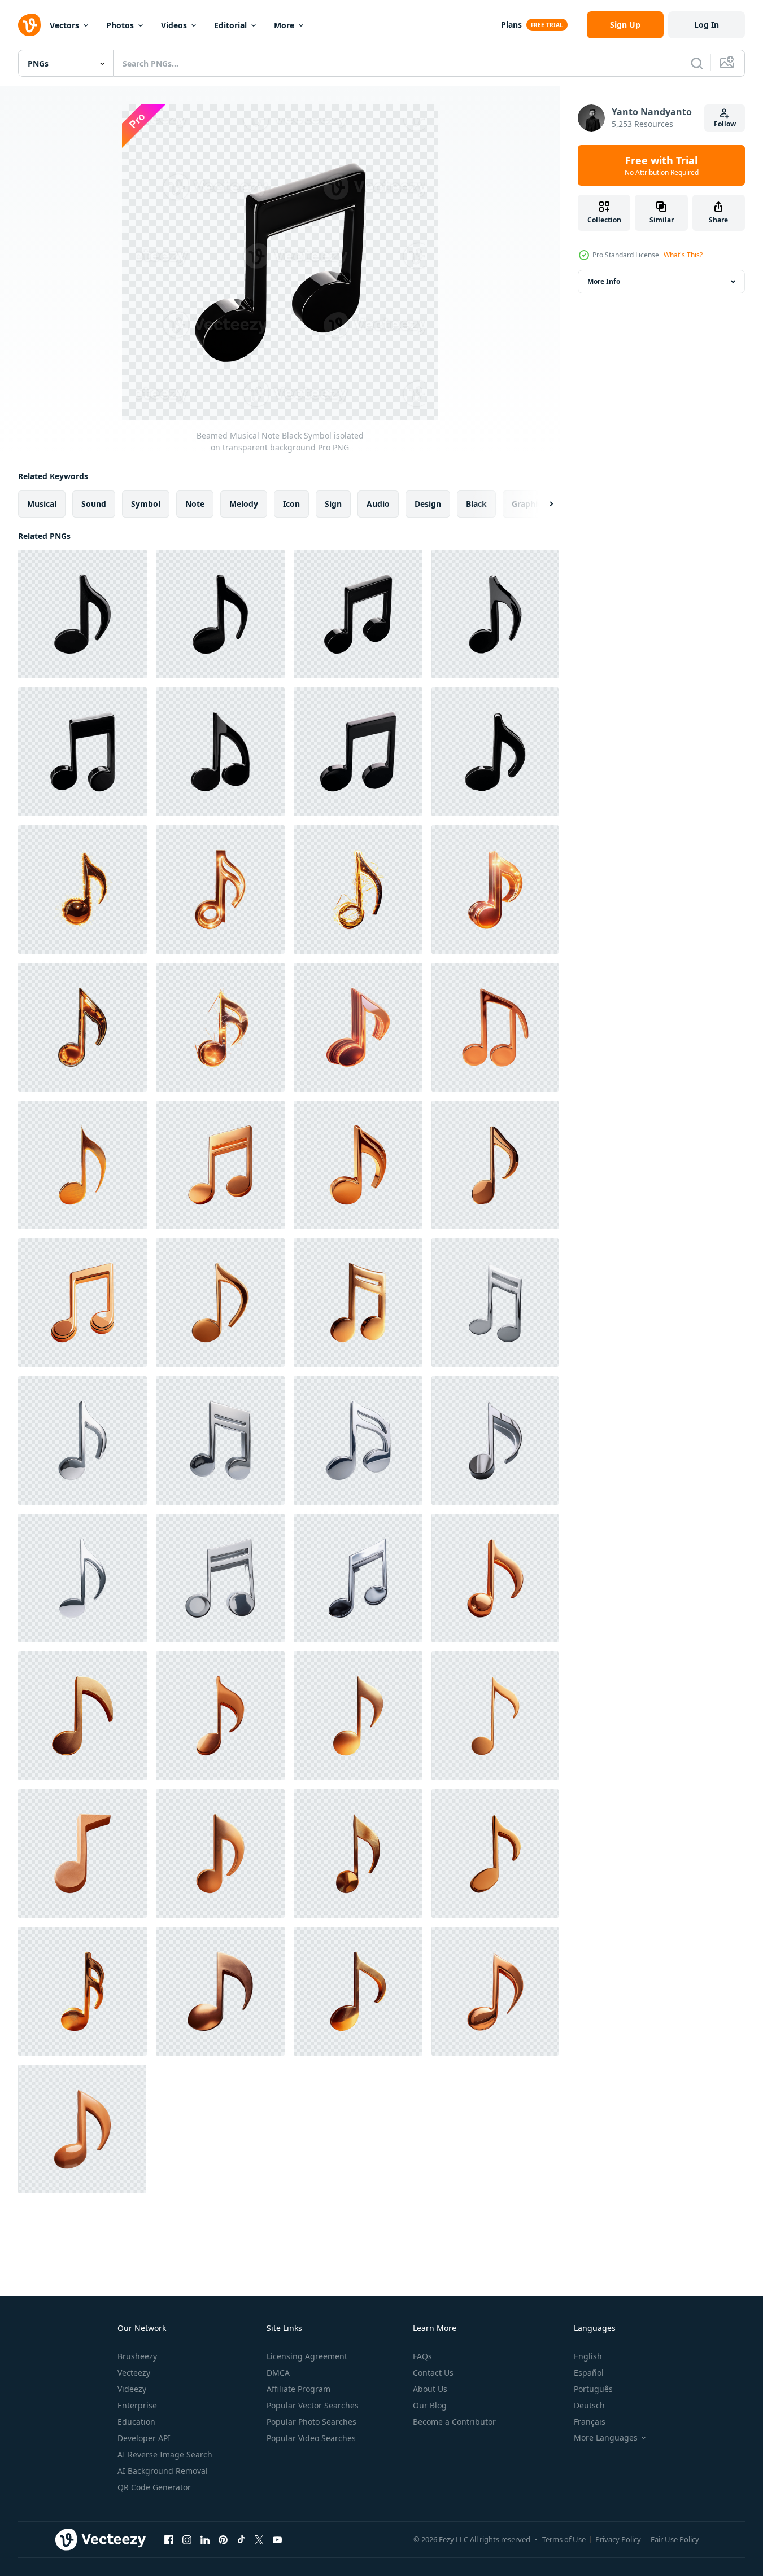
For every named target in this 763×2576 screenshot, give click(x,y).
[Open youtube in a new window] (277, 2539)
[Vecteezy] (29, 25)
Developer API (144, 2438)
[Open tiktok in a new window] (241, 2539)
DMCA (278, 2373)
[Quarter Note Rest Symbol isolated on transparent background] (495, 1578)
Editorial (230, 25)
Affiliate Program (298, 2389)
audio (378, 504)
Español (589, 2373)
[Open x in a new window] (259, 2539)
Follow (725, 124)
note (195, 504)
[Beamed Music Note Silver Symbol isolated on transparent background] (495, 1303)
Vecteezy (134, 2373)
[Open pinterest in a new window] (223, 2539)
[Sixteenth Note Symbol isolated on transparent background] (495, 1027)
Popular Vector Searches (313, 2405)
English (588, 2356)
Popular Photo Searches (311, 2422)
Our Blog (430, 2405)
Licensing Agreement (307, 2356)
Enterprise (137, 2405)
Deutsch (589, 2405)
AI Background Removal (163, 2471)
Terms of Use (564, 2539)
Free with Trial (662, 165)
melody (244, 504)
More (284, 25)
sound (94, 504)
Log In (707, 25)
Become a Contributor (454, 2422)
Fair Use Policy (675, 2539)
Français (590, 2422)
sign (333, 504)
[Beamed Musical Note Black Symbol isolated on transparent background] (82, 614)
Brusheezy (137, 2356)
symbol (146, 504)
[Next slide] (542, 504)
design (428, 504)
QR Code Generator (154, 2487)
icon (291, 504)
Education (136, 2422)
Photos (120, 25)
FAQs (422, 2356)
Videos (174, 25)
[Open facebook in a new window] (169, 2539)
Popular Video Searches (311, 2438)
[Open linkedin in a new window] (205, 2539)
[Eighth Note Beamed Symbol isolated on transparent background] (82, 890)
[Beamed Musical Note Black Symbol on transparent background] (220, 752)
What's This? (683, 255)
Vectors (64, 25)
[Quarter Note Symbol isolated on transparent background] (220, 1716)
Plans (511, 25)
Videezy (132, 2389)
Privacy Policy (618, 2539)
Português (593, 2389)
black (476, 504)
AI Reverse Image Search (165, 2454)
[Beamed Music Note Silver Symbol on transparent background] (495, 1440)
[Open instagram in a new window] (187, 2539)
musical (42, 504)
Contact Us (433, 2373)
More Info (604, 281)
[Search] (697, 63)
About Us (430, 2389)
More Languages (606, 2438)
